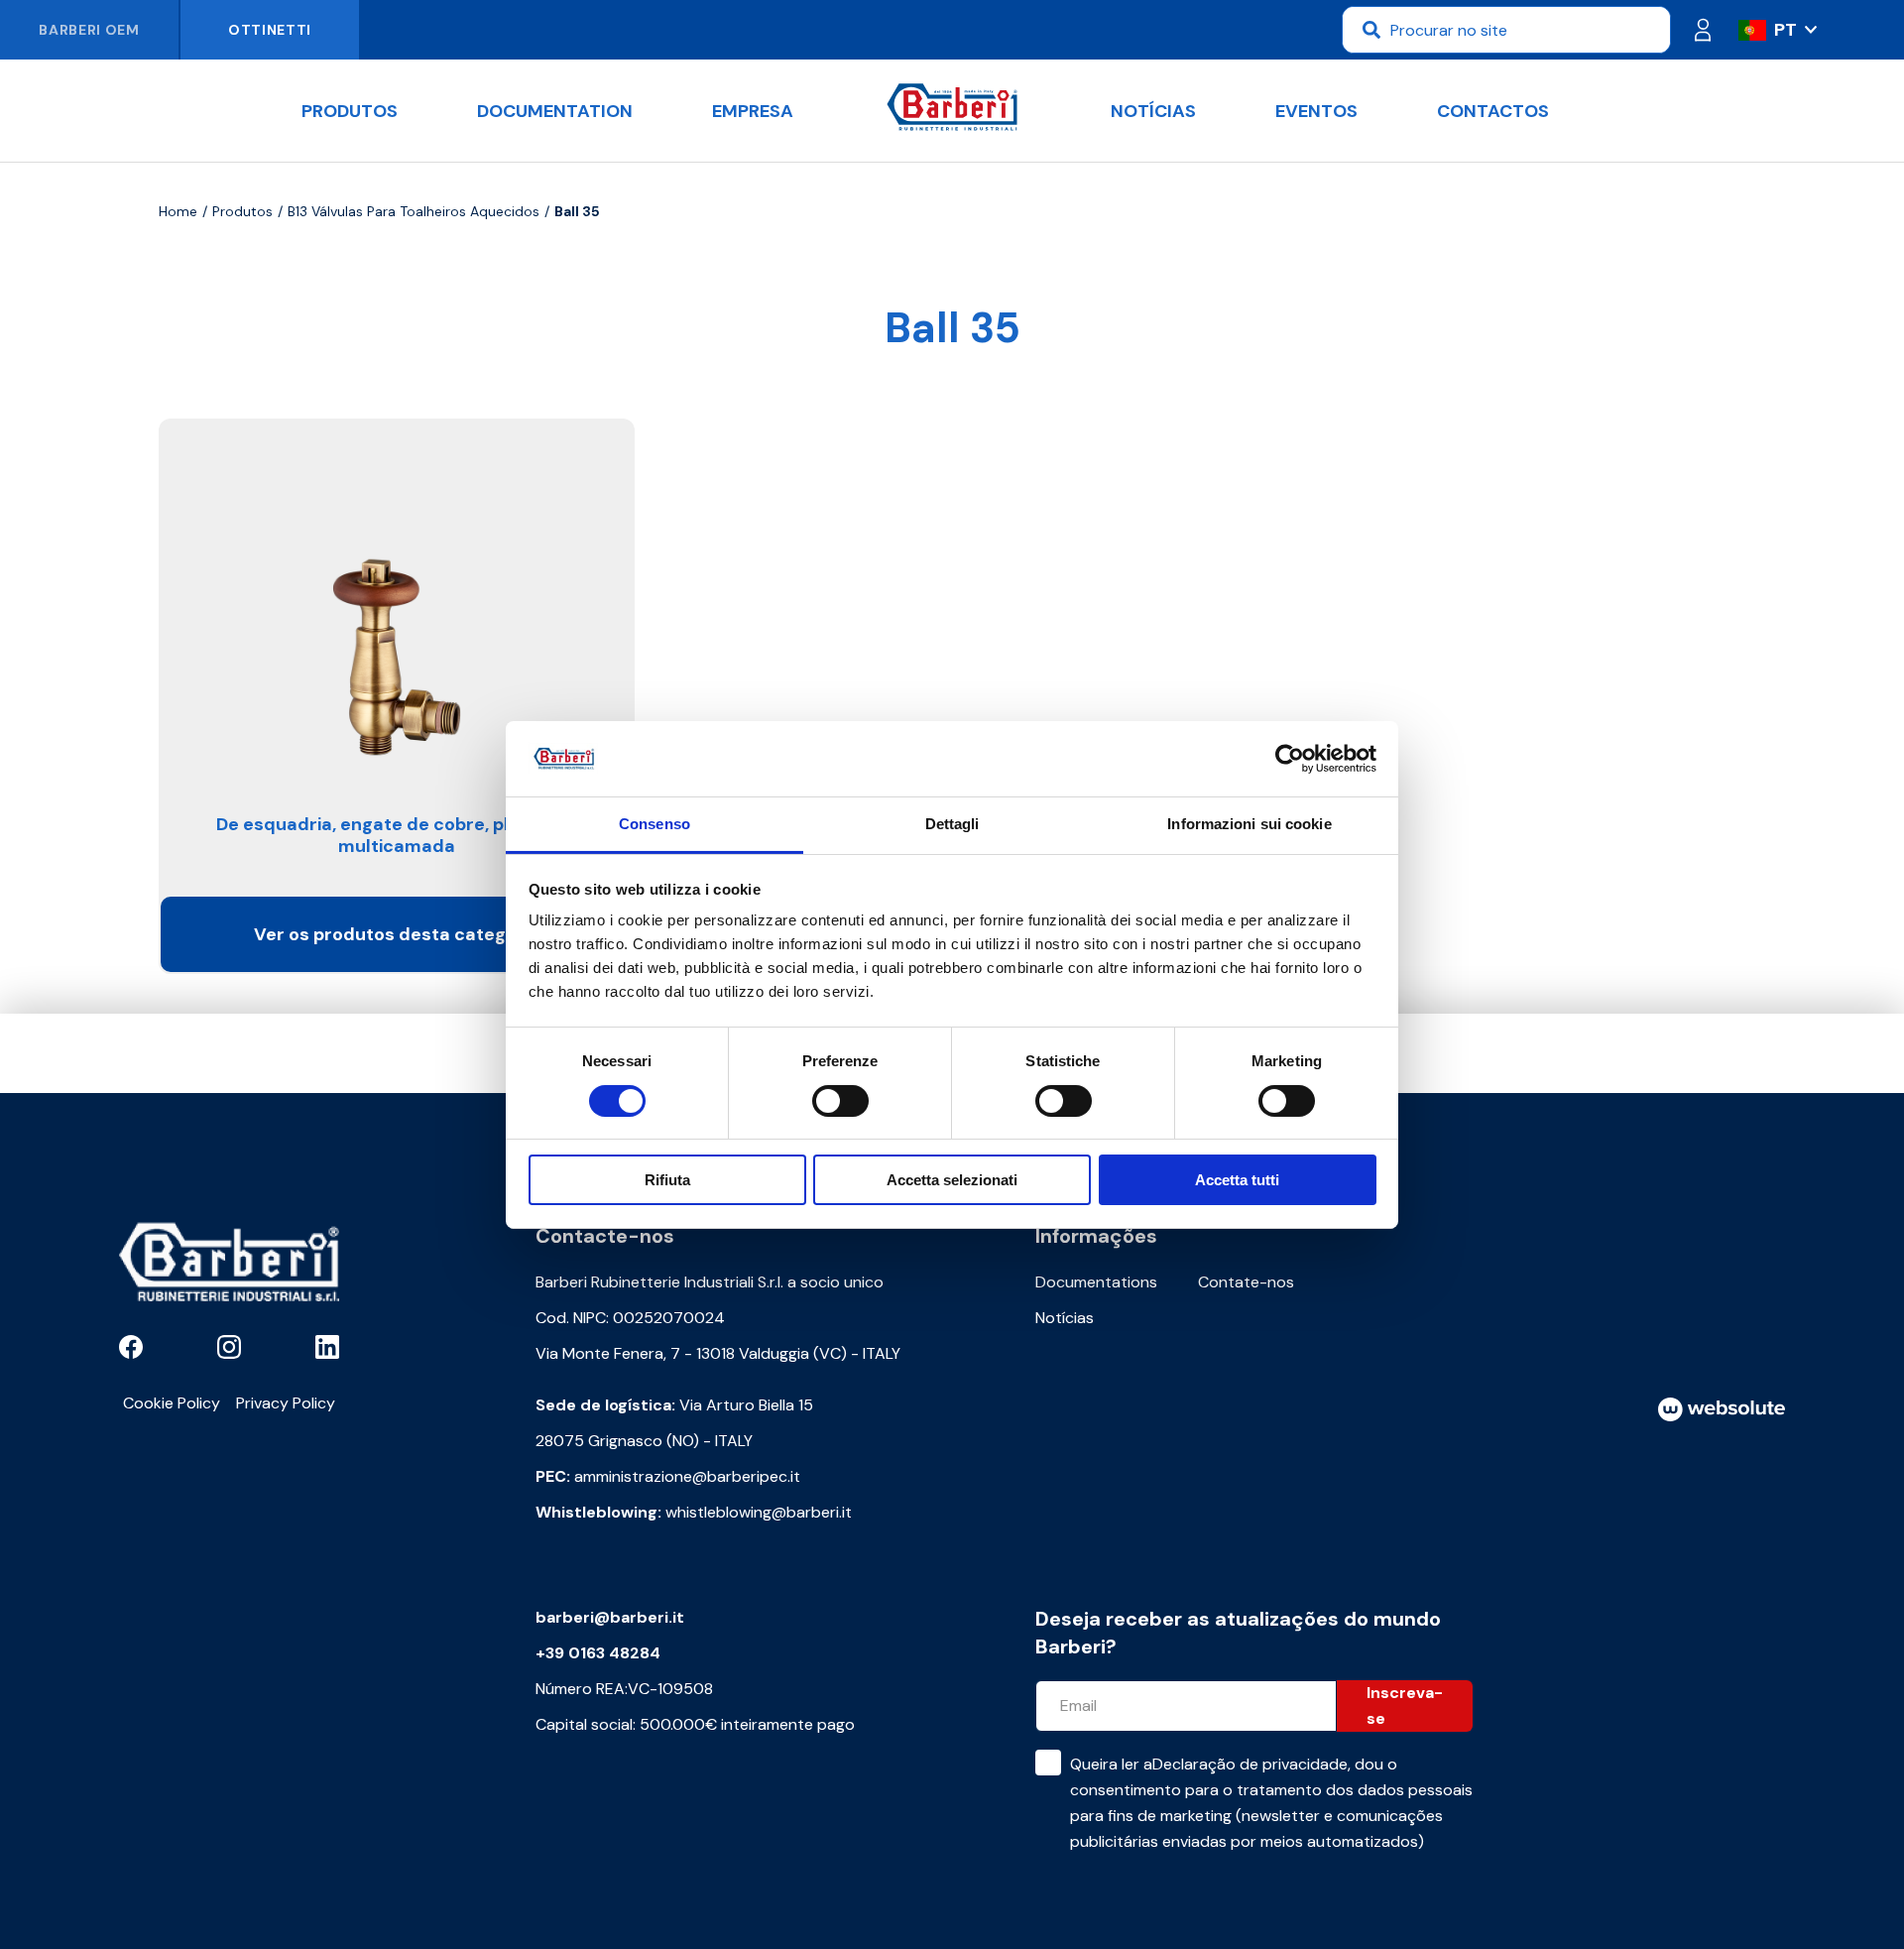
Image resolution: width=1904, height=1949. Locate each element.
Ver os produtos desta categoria (397, 934)
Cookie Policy (172, 1403)
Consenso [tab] (654, 824)
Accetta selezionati (952, 1180)
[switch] (840, 1101)
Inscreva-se (1405, 1705)
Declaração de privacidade (1250, 1764)
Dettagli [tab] (952, 824)
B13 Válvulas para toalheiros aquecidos (414, 211)
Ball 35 (577, 211)
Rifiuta (667, 1180)
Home (178, 211)
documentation (555, 111)
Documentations (1096, 1282)
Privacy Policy (286, 1403)
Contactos (1493, 111)
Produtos (350, 111)
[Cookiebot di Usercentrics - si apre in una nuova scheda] (1290, 759)
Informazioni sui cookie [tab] (1249, 824)
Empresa (753, 111)
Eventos (1316, 111)
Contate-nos (1246, 1282)
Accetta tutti (1237, 1180)
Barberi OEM (89, 30)
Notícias (1153, 111)
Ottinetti (270, 30)
